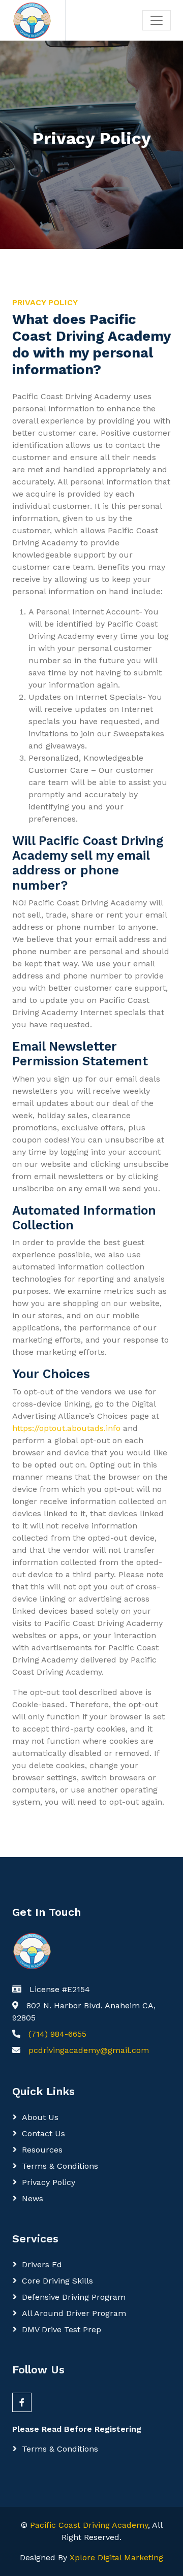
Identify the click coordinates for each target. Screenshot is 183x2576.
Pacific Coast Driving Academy (89, 2525)
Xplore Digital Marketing (116, 2557)
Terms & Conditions (60, 2166)
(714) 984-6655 (57, 2034)
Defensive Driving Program (74, 2297)
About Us (40, 2117)
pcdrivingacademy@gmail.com (89, 2050)
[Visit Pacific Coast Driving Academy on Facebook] (22, 2402)
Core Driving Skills (57, 2281)
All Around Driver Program (74, 2313)
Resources (42, 2150)
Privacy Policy (49, 2182)
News (33, 2198)
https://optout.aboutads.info (66, 1428)
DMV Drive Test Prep (62, 2329)
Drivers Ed (42, 2264)
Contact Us (43, 2133)
